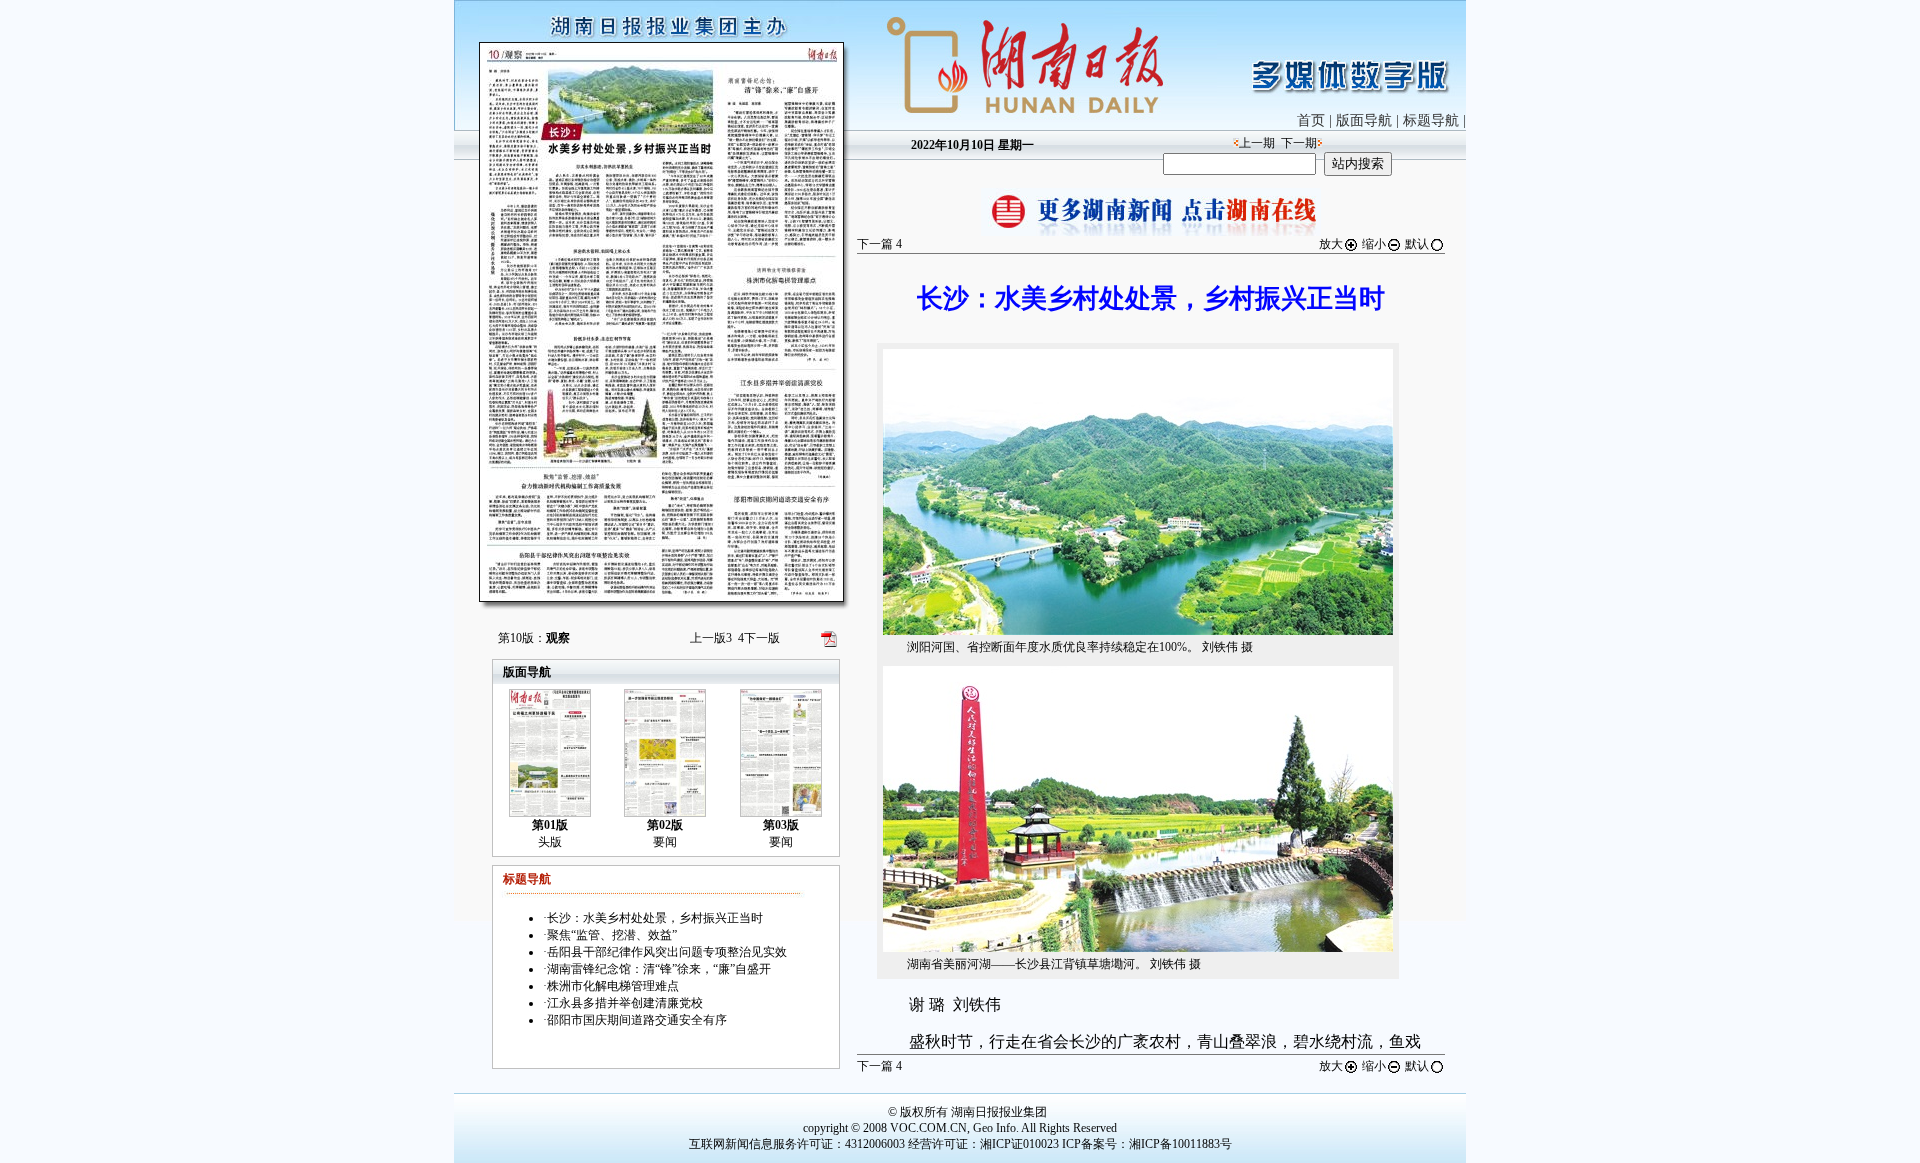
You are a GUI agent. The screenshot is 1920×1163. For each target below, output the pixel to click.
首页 (1311, 120)
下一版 (759, 638)
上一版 (711, 638)
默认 (1417, 244)
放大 (1331, 244)
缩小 (1374, 244)
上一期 (1257, 143)
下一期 (1299, 143)
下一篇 (879, 244)
